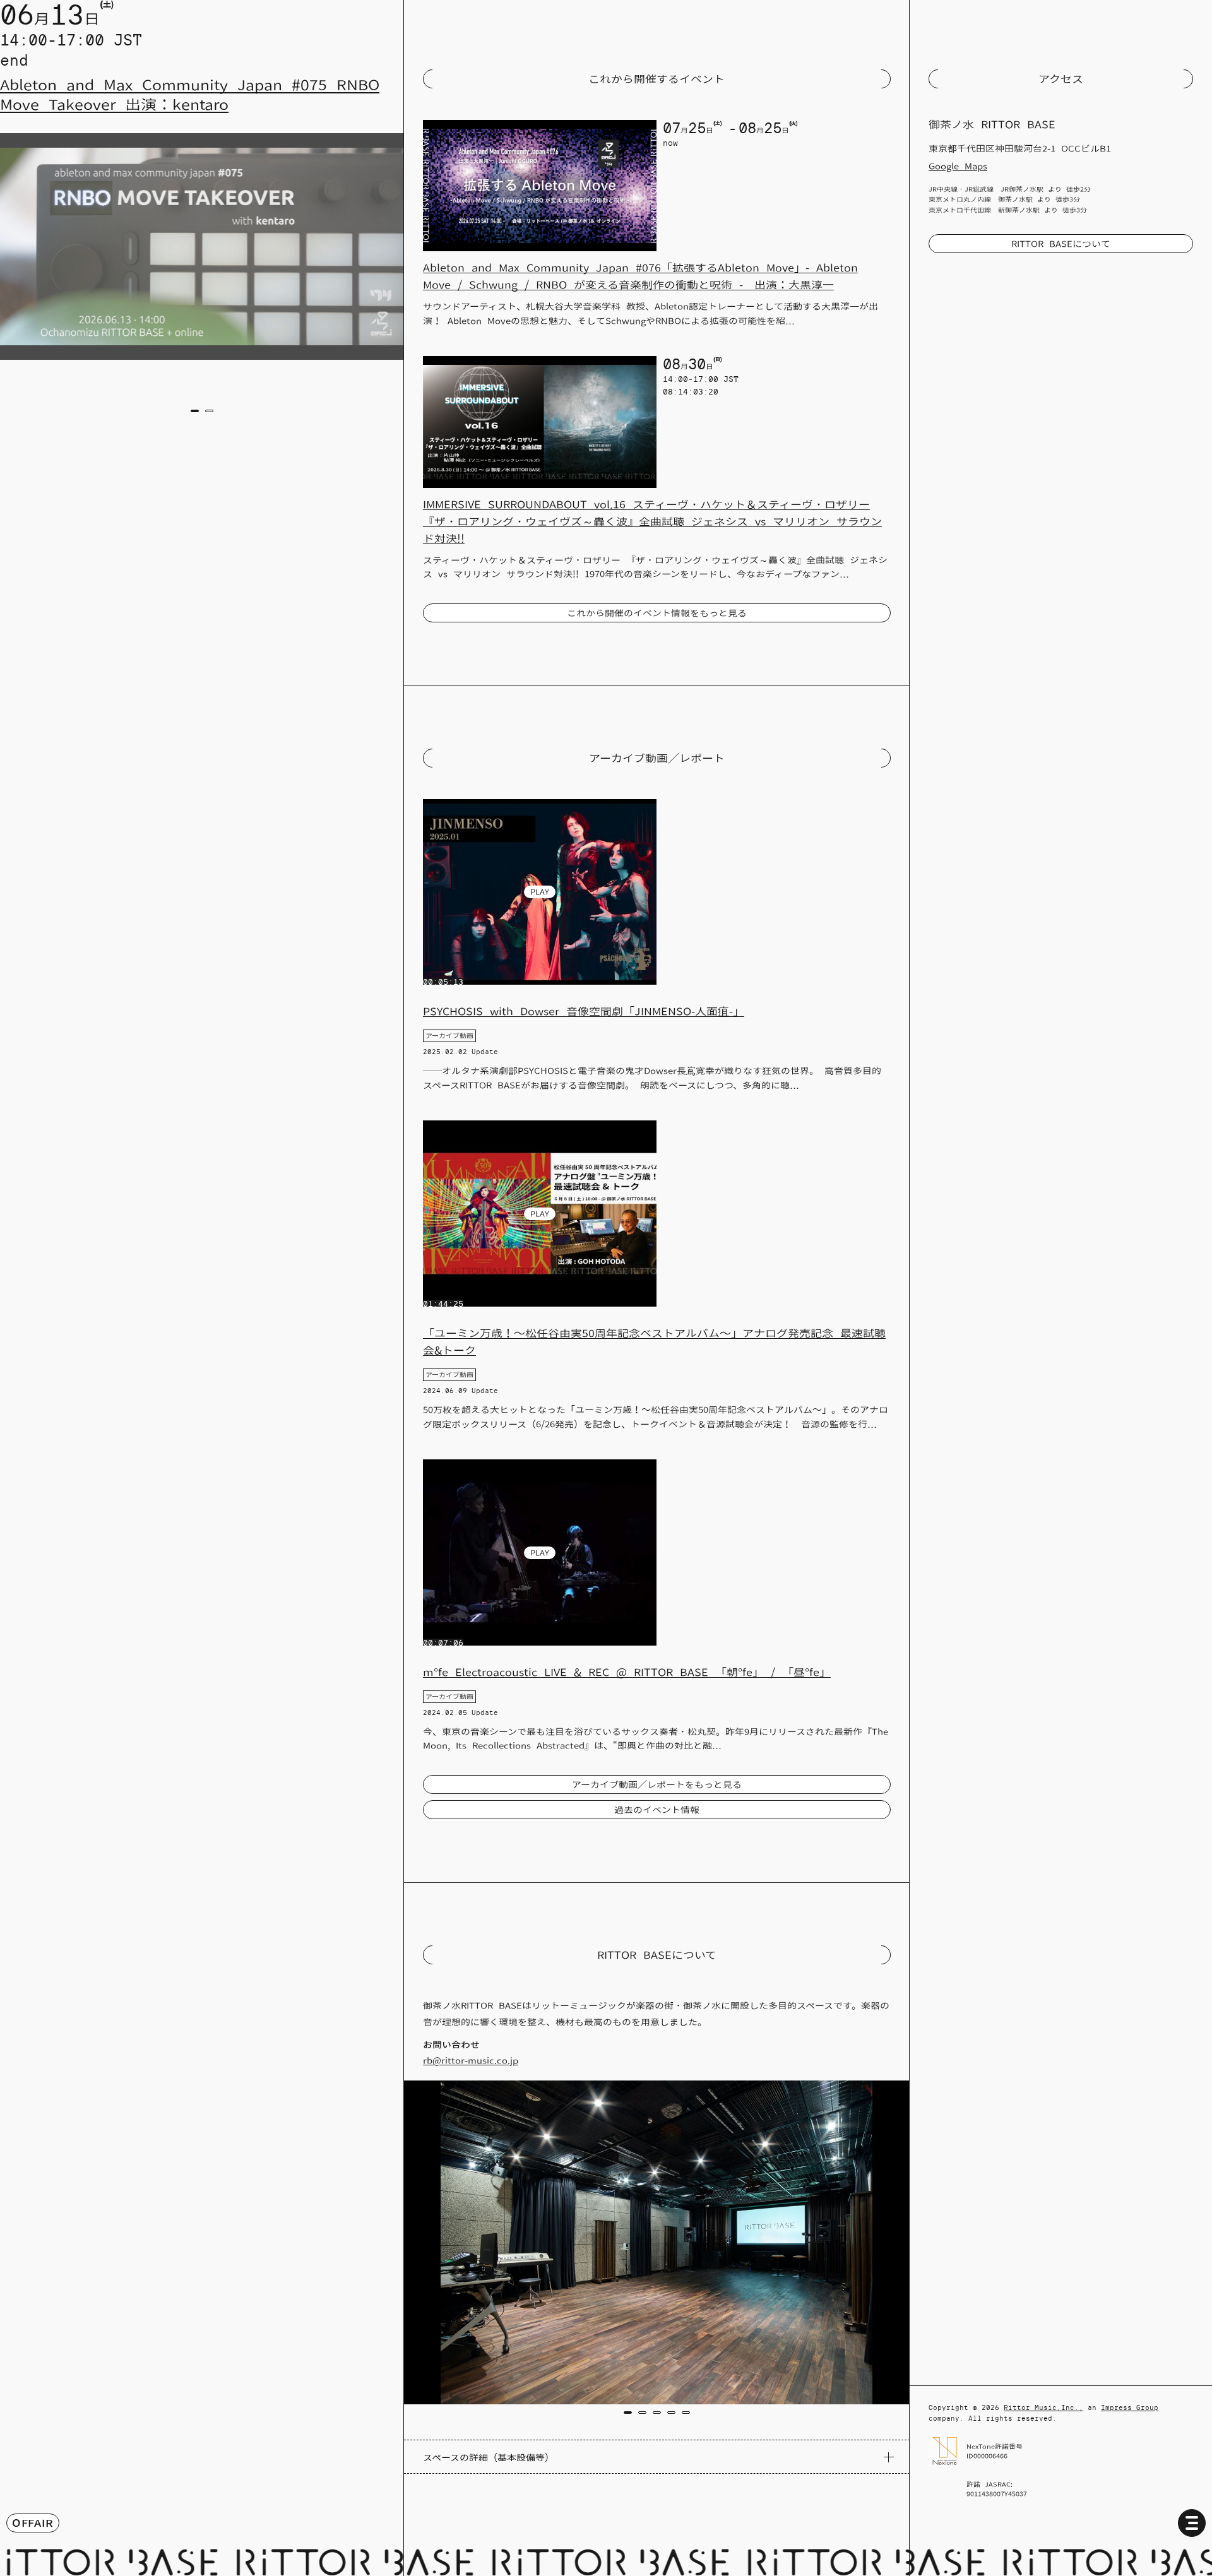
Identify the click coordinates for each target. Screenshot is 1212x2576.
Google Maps (958, 166)
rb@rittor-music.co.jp (471, 2060)
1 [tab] (194, 411)
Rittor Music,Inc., (1043, 2407)
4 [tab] (671, 2413)
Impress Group (1130, 2407)
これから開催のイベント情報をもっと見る (657, 613)
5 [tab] (686, 2413)
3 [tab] (657, 2413)
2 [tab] (209, 411)
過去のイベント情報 (657, 1810)
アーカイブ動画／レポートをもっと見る (657, 1784)
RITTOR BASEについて (1061, 244)
